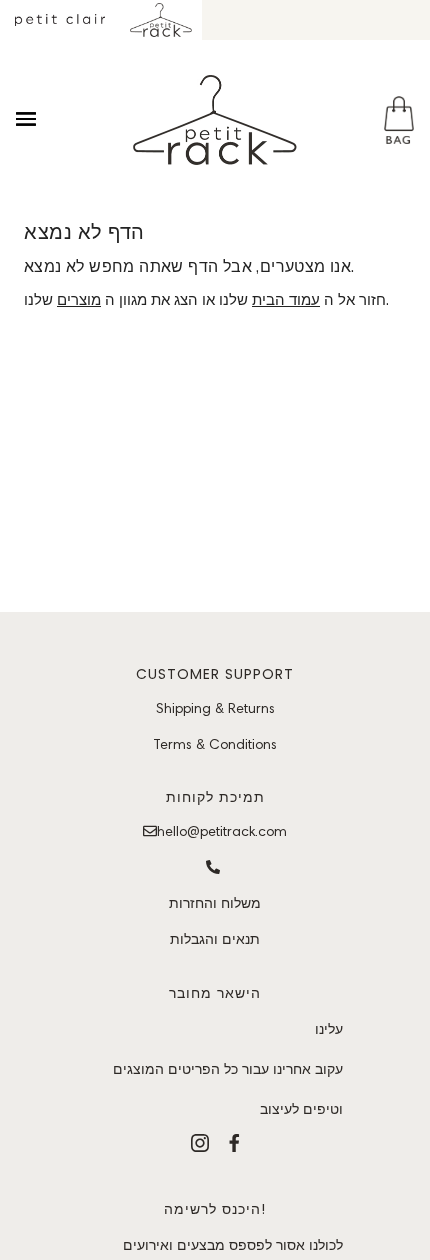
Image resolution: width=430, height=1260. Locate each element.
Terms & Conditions (215, 744)
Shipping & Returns (215, 708)
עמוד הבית (286, 300)
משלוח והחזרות (215, 903)
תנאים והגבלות (215, 939)
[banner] (215, 120)
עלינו (329, 1029)
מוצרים (79, 300)
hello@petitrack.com (222, 831)
